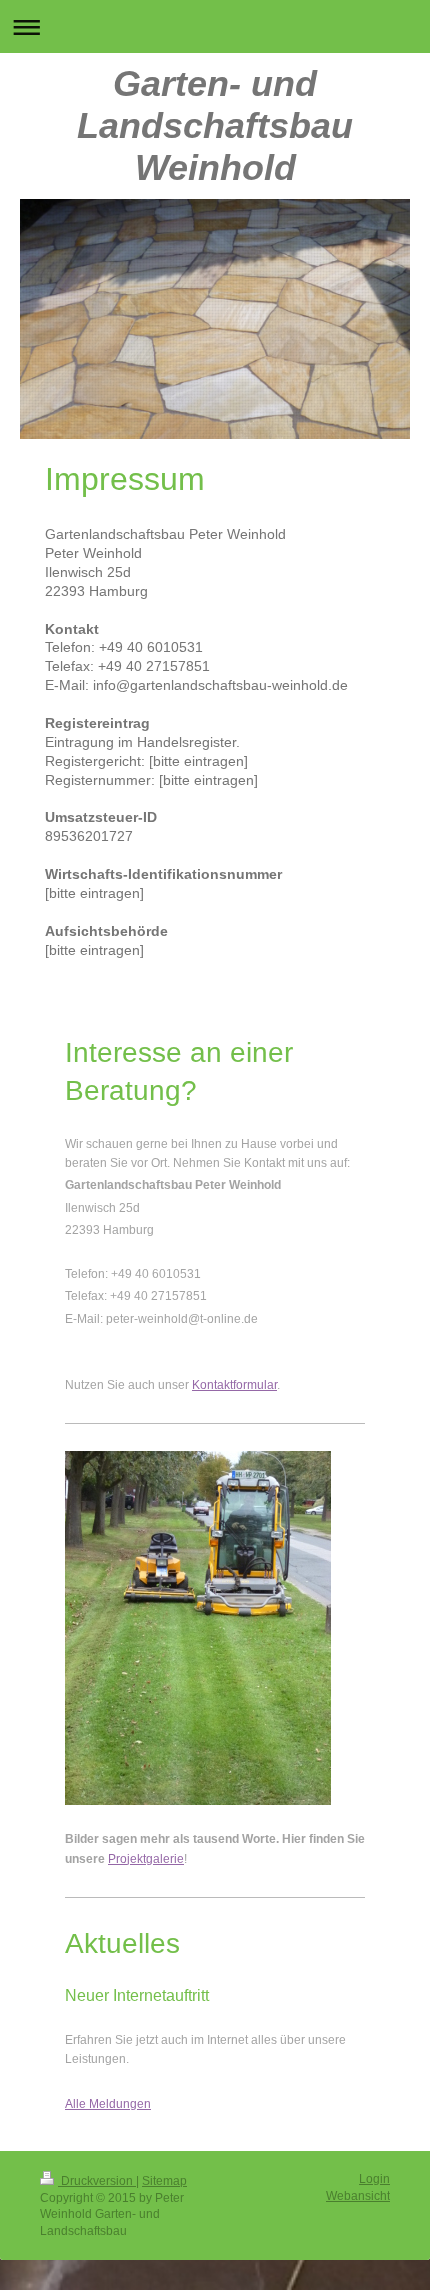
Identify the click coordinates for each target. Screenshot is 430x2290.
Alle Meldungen (108, 2104)
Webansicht (358, 2196)
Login (374, 2179)
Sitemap (164, 2181)
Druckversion (97, 2181)
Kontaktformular (234, 1385)
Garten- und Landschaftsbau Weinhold (215, 125)
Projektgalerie (146, 1859)
